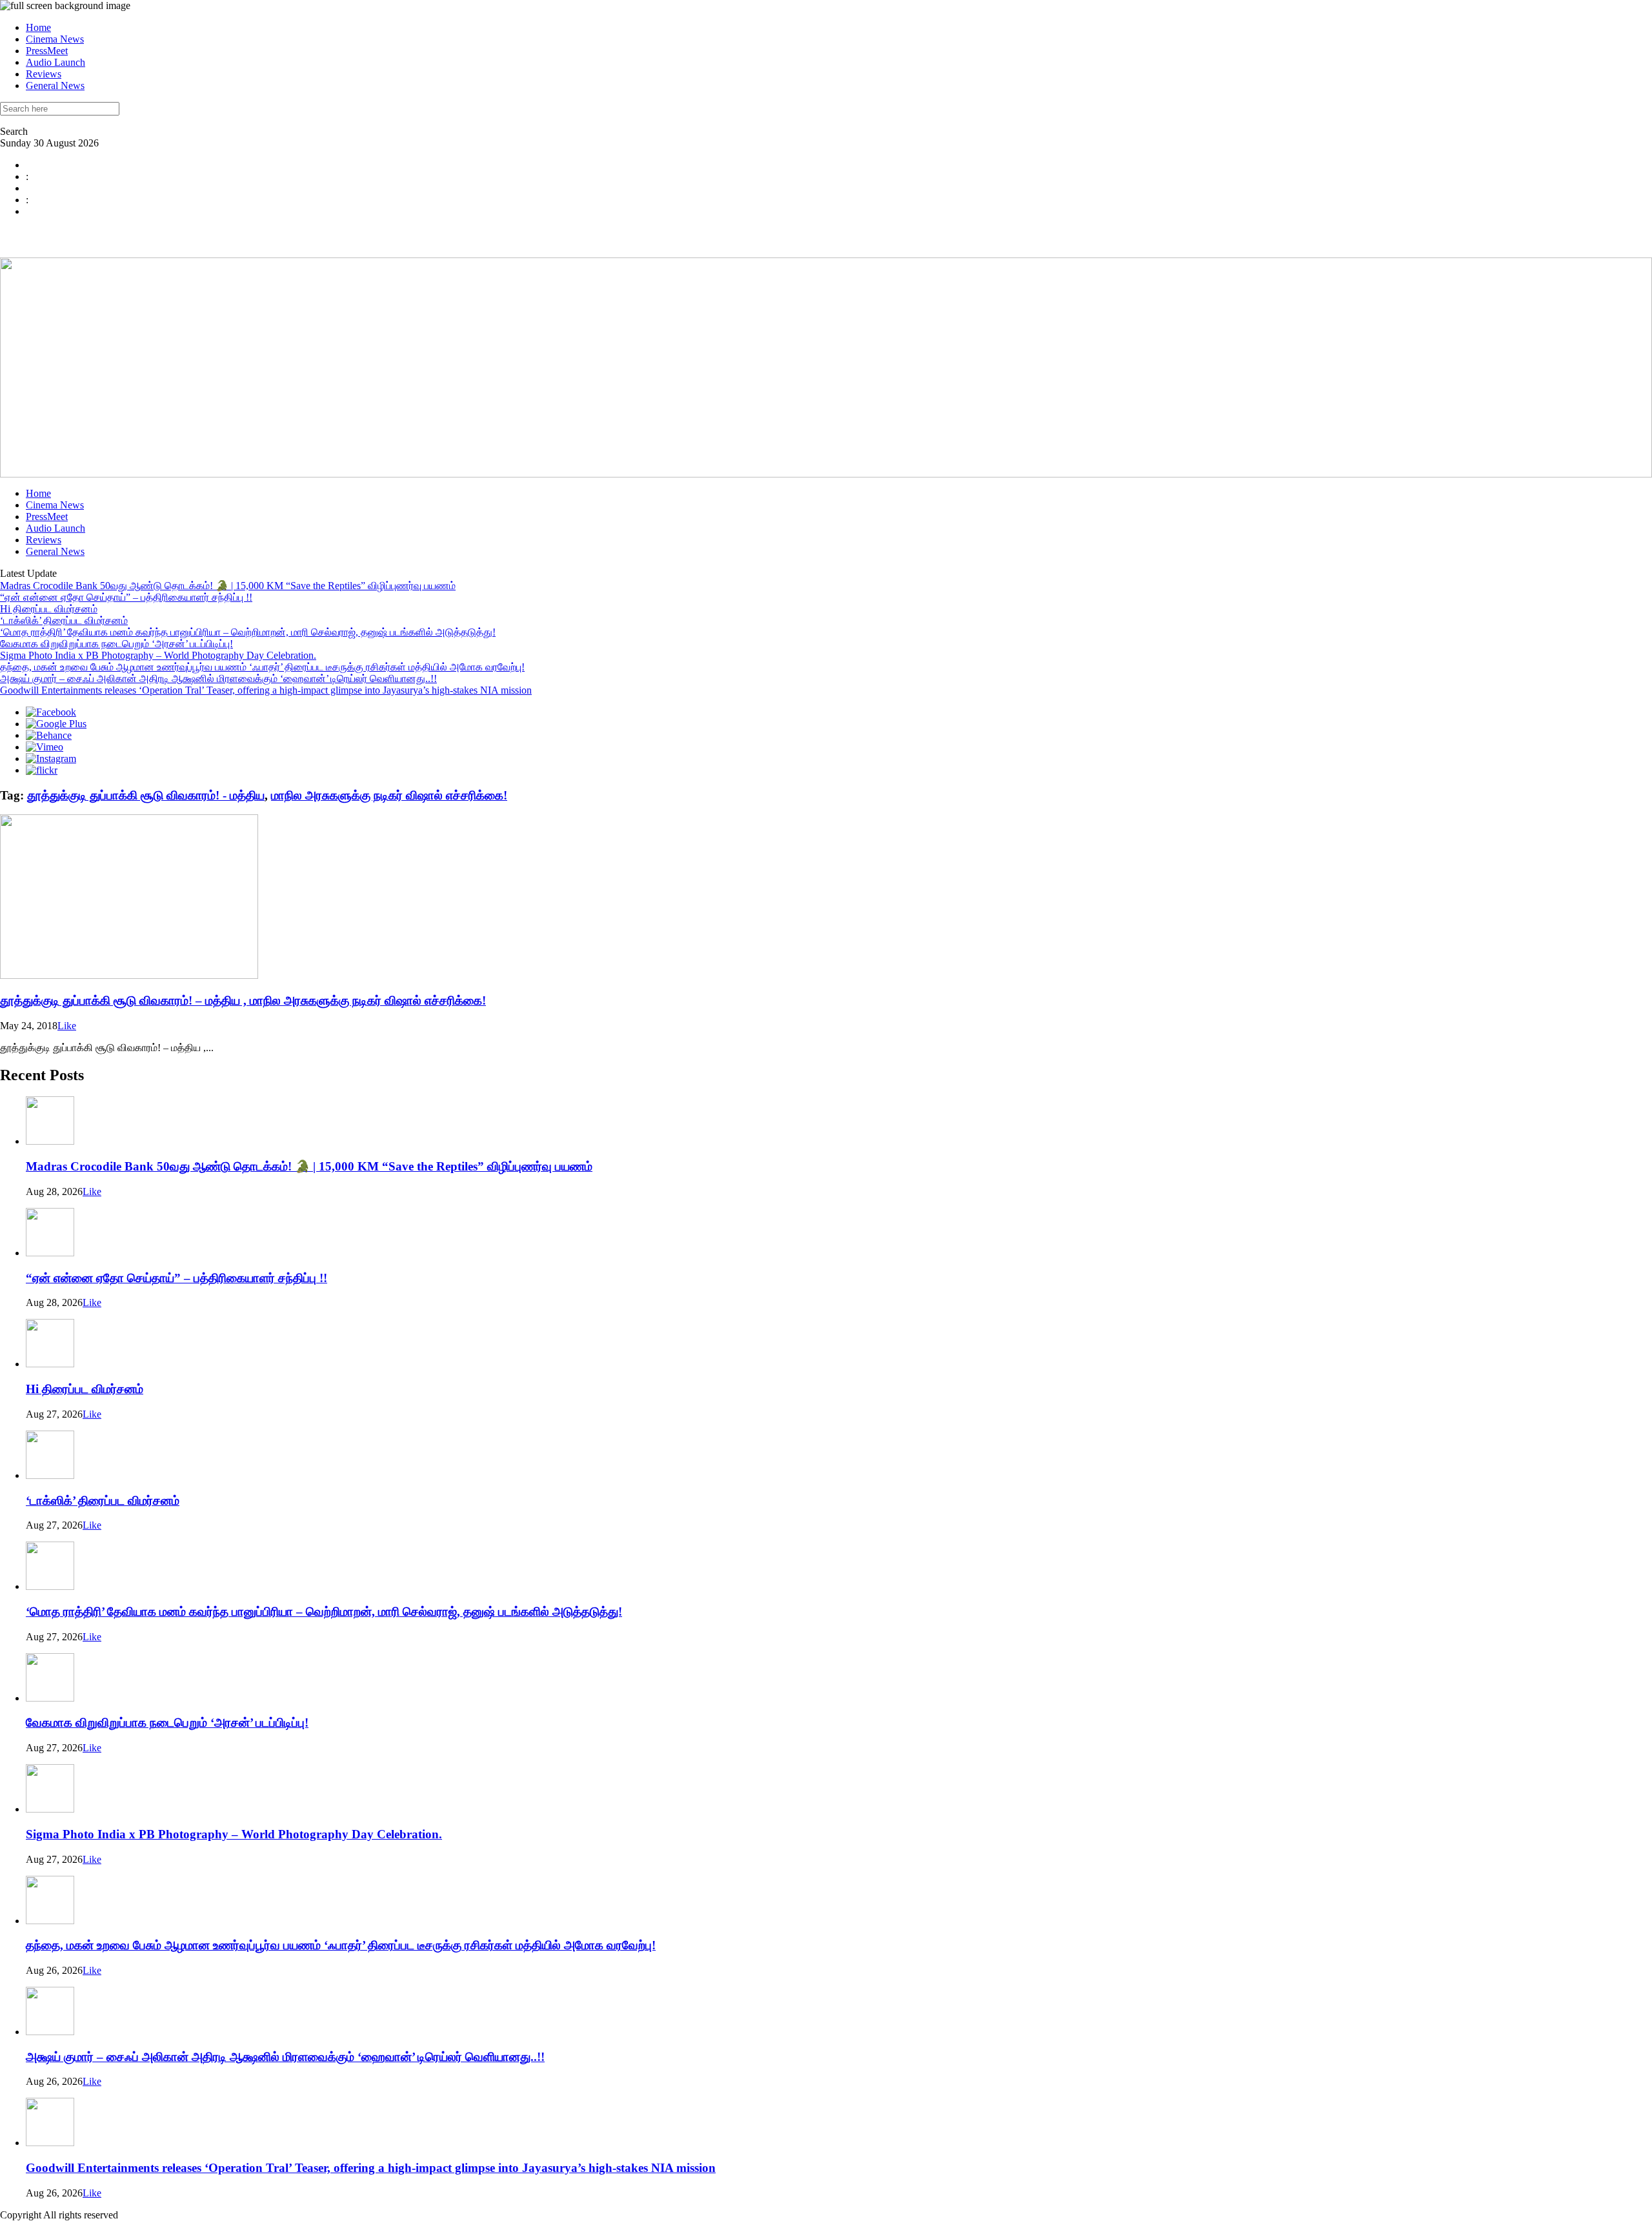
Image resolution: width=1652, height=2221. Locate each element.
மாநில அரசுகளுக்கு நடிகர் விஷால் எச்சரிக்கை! (389, 795)
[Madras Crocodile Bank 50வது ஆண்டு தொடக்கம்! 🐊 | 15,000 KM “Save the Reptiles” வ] (50, 1141)
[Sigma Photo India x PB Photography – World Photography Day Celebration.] (50, 1809)
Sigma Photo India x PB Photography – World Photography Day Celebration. (158, 655)
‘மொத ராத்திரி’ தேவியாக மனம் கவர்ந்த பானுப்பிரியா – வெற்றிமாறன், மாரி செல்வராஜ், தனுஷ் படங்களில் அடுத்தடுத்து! (248, 632)
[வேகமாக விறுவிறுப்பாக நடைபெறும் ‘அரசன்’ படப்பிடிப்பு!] (50, 1698)
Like (67, 1026)
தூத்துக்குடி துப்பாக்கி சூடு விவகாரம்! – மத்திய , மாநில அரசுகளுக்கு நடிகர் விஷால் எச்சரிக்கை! (243, 1000)
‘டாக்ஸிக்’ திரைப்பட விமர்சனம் (64, 620)
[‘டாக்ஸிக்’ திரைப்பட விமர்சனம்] (50, 1475)
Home (38, 27)
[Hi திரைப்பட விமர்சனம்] (50, 1364)
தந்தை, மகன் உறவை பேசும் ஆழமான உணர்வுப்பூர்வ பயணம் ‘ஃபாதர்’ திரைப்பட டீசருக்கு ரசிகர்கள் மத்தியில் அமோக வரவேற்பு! (262, 667)
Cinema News (55, 39)
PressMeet (47, 51)
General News (55, 85)
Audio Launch (55, 62)
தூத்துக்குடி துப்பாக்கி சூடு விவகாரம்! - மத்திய (146, 795)
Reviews (44, 74)
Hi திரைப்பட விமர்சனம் (49, 609)
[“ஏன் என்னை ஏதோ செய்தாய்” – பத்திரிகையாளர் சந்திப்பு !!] (50, 1253)
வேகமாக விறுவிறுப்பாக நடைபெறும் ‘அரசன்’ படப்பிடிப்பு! (116, 644)
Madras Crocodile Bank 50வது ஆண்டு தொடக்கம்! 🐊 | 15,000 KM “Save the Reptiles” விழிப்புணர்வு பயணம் (228, 586)
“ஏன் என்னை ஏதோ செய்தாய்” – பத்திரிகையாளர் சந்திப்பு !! (126, 597)
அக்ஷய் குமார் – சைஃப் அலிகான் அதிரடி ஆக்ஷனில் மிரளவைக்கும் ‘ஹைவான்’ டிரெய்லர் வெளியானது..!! (218, 678)
